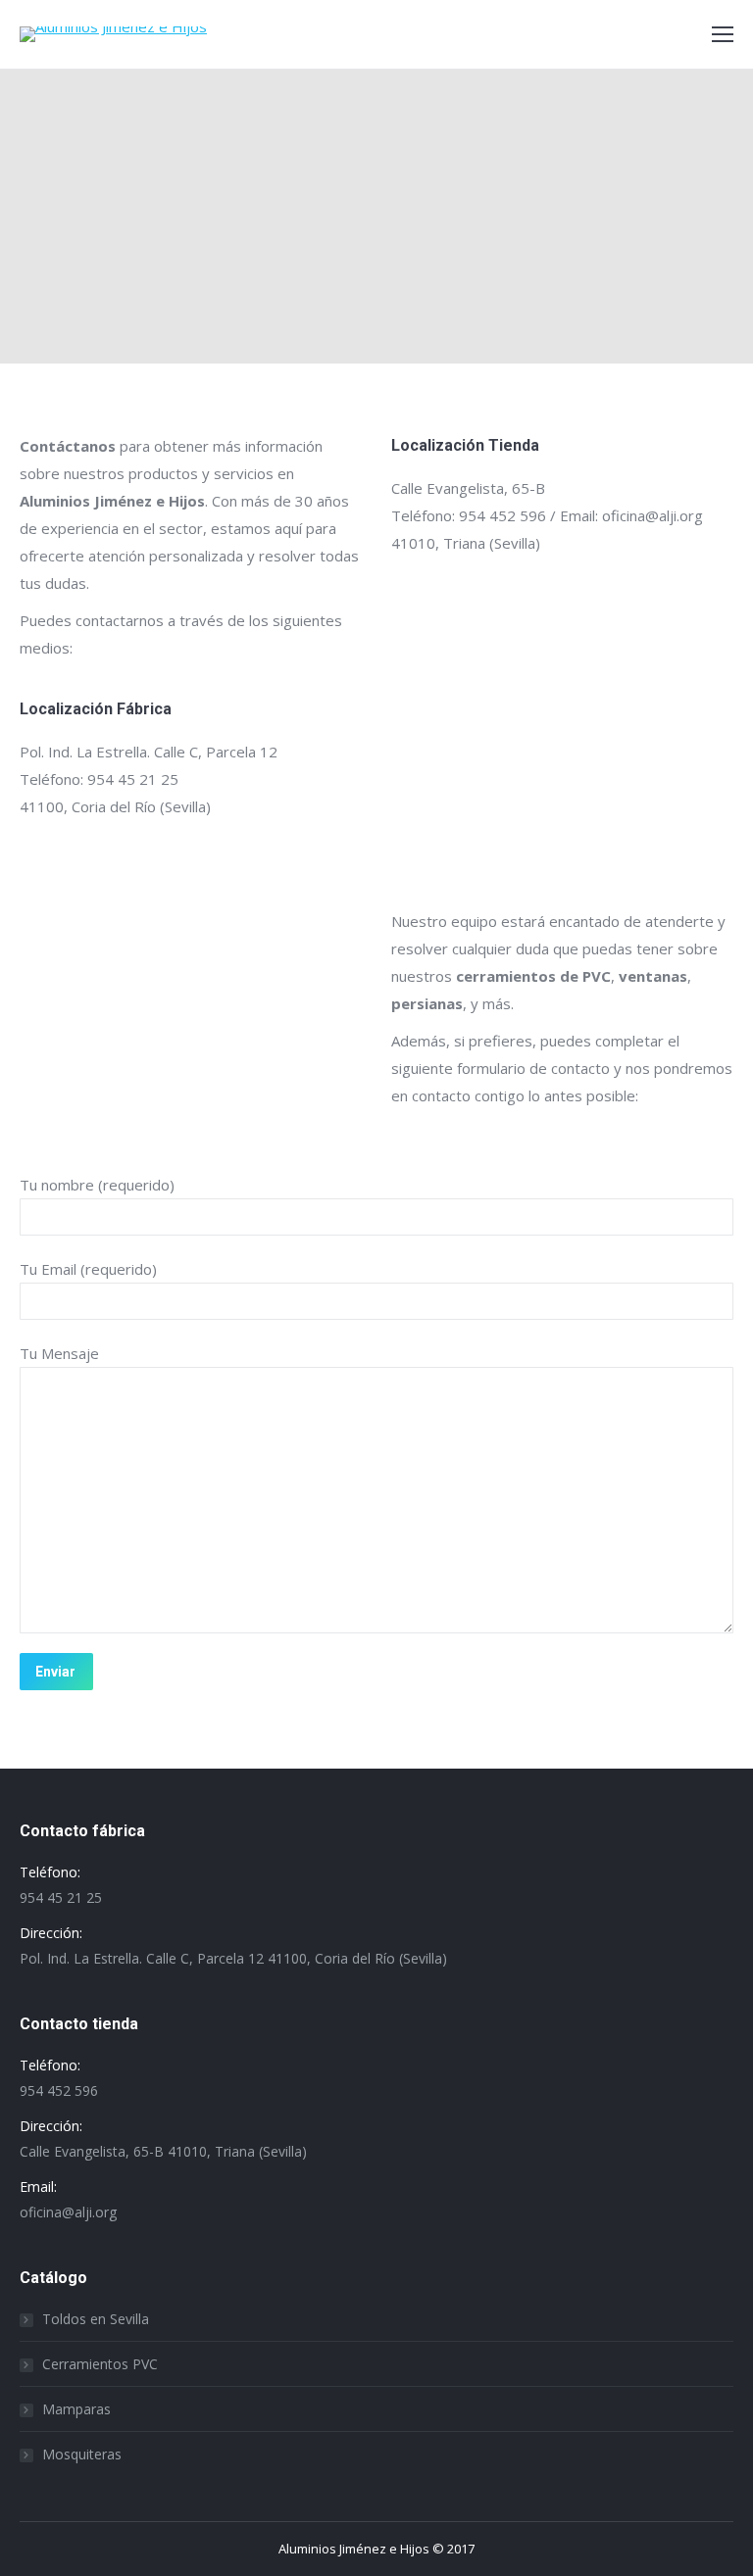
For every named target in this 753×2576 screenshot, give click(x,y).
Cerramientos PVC (100, 2364)
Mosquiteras (82, 2454)
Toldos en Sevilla (96, 2319)
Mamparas (76, 2409)
